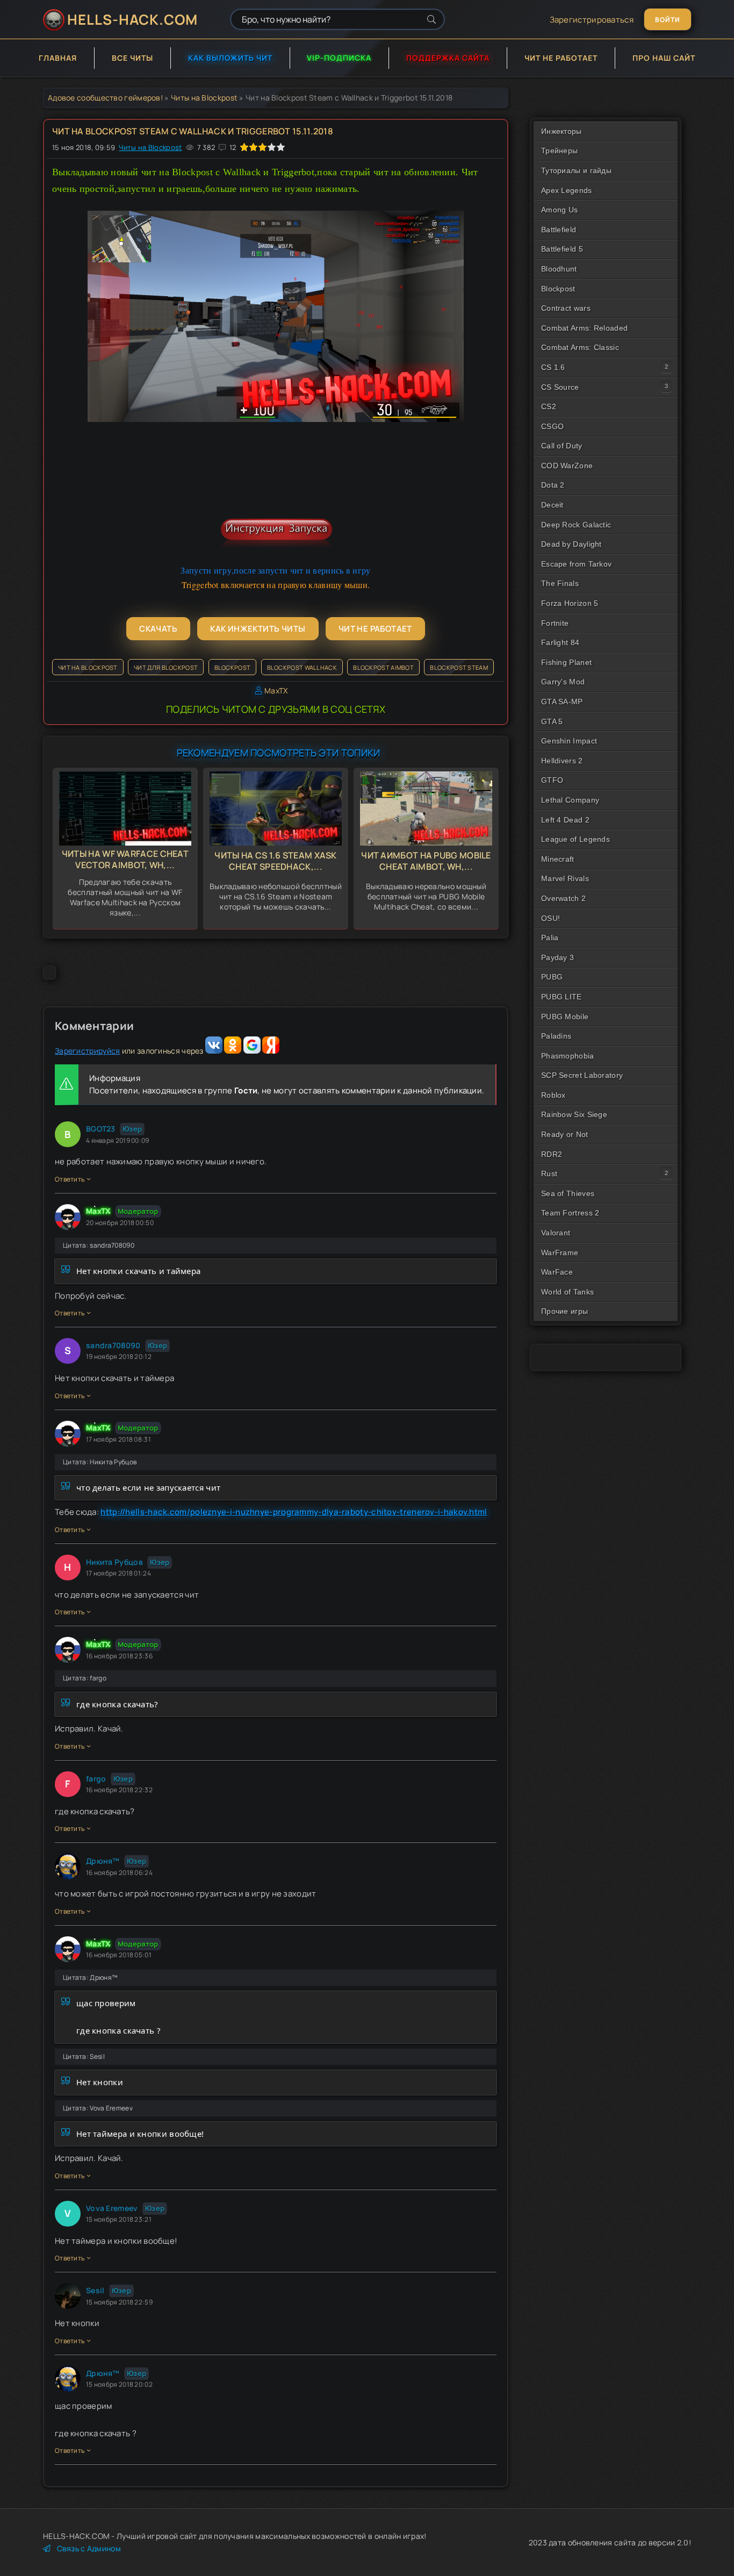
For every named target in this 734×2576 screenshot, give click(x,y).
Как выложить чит (230, 58)
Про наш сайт (664, 58)
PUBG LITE (562, 997)
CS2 (549, 406)
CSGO (552, 426)
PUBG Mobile (565, 1017)
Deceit (552, 505)
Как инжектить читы (258, 629)
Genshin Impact (569, 741)
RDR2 (552, 1154)
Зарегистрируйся (88, 1051)
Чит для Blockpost (166, 667)
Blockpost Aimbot (383, 667)
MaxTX (276, 690)
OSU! (550, 918)
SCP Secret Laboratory (582, 1075)
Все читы (132, 58)
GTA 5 (552, 721)
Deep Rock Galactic (576, 525)
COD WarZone (567, 466)
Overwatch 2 (563, 898)
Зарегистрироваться (592, 20)
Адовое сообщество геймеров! (105, 98)
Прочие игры (564, 1311)
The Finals (560, 583)
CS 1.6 (553, 367)
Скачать (158, 629)
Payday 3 (557, 957)
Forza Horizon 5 (570, 603)
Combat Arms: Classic (580, 347)
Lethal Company (570, 800)
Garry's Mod (563, 682)
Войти (668, 20)
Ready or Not (565, 1134)
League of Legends (575, 839)
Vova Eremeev (112, 2208)
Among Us (559, 210)
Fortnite (555, 623)
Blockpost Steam (459, 667)
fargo (96, 1779)
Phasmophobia (568, 1056)
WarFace (557, 1272)
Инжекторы (562, 131)
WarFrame (560, 1253)
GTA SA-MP (562, 702)
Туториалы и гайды (576, 170)
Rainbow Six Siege (574, 1114)
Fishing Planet (566, 662)
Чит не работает (561, 58)
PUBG (552, 977)
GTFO (552, 780)
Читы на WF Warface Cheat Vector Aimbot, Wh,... (125, 859)
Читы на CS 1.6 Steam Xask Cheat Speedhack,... (276, 861)
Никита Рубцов (114, 1562)
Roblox (553, 1095)
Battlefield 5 (562, 249)
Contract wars (566, 308)
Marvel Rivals (565, 878)
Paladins (556, 1036)
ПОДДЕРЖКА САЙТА (448, 58)
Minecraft (558, 859)
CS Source (560, 387)
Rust (549, 1173)
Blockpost (233, 667)
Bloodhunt (559, 269)
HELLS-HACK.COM (132, 19)
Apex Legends (567, 190)
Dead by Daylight (571, 544)
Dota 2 (553, 485)
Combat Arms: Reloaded (584, 328)
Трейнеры (559, 151)
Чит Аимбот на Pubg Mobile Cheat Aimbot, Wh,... (426, 861)
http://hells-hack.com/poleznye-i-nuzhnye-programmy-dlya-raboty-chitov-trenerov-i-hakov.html (294, 1512)
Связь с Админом (89, 2548)
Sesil (95, 2290)
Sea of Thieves (568, 1193)
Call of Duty (562, 446)
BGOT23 (101, 1129)
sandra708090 (113, 1345)
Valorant (556, 1233)
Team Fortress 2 (570, 1213)
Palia (550, 938)
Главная (58, 58)
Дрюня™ (103, 1861)
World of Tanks (567, 1292)
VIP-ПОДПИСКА (339, 58)
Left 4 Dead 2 (565, 820)
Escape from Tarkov (576, 564)
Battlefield (559, 230)
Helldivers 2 (562, 761)
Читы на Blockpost (204, 98)
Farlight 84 (560, 642)
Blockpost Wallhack (302, 667)
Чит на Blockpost (88, 667)
